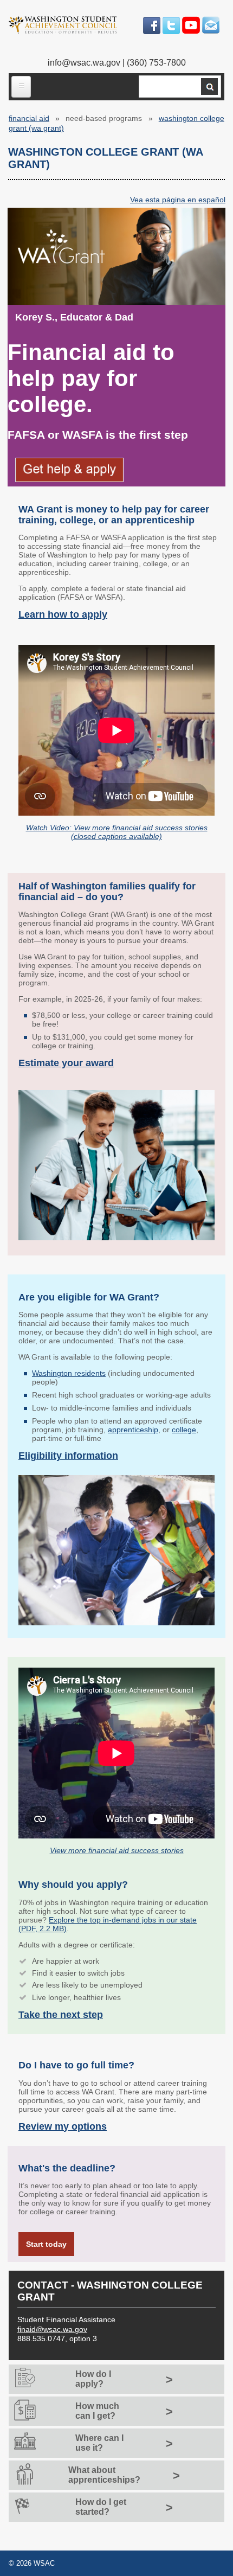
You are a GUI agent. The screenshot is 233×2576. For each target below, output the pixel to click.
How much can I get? (97, 2411)
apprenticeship (133, 1430)
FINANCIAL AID (29, 118)
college (184, 1430)
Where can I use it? (99, 2443)
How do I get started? (101, 2507)
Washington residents (69, 1373)
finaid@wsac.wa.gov (52, 2329)
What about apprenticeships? (104, 2475)
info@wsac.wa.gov (84, 63)
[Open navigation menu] (21, 87)
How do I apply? (93, 2379)
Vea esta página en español (178, 200)
